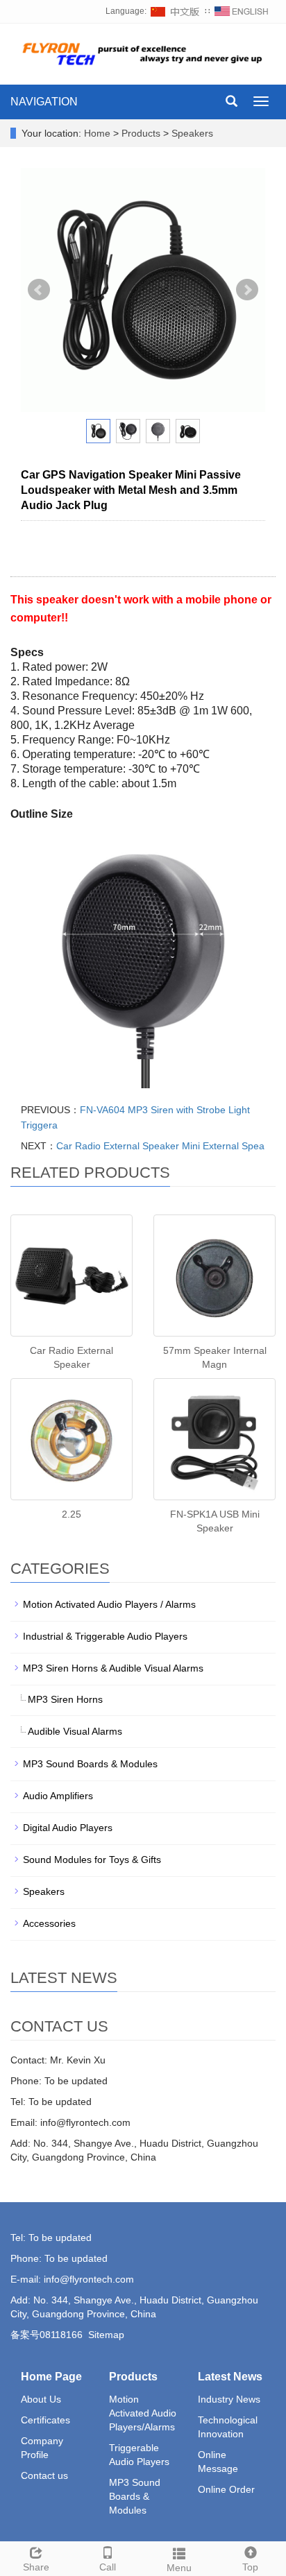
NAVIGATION (44, 102)
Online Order (226, 2489)
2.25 (71, 1514)
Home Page (51, 2377)
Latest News (230, 2377)
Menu (179, 2568)
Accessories (49, 1923)
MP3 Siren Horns (65, 1699)
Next (247, 290)
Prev (39, 290)
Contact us (44, 2475)
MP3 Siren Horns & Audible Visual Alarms (113, 1668)
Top (250, 2567)
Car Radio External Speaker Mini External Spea (160, 1146)
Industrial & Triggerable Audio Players (105, 1636)
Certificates (45, 2420)
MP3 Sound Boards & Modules (90, 1764)
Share (36, 2567)
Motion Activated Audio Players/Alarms (143, 2413)
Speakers (191, 133)
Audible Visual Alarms (75, 1731)
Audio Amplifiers (58, 1796)
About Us (41, 2399)
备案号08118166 (47, 2335)
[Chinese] (176, 11)
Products (142, 133)
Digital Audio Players (68, 1828)
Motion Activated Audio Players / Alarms (109, 1604)
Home (97, 133)
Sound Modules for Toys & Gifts (92, 1860)
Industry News (229, 2399)
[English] (242, 11)
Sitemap (106, 2335)
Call (108, 2567)
